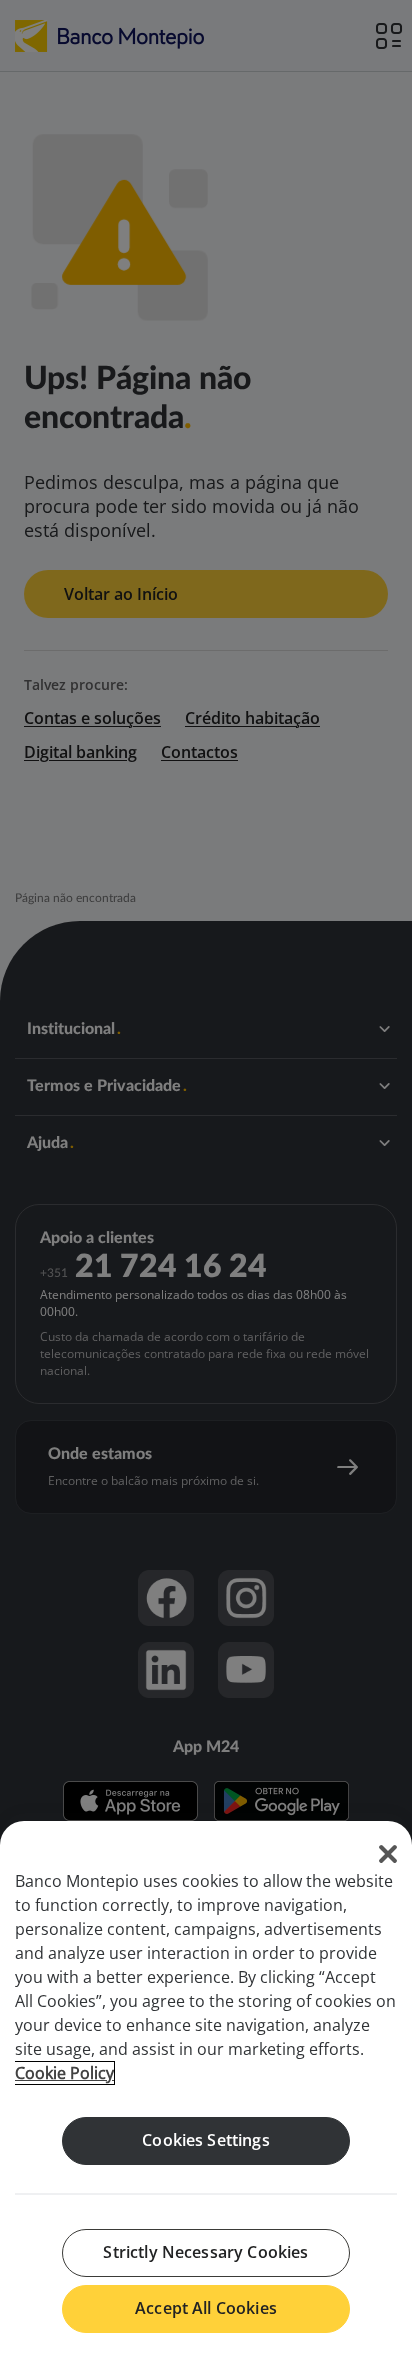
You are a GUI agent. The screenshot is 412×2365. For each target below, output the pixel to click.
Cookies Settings (206, 2140)
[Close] (388, 1854)
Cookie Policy (64, 2073)
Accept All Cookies (206, 2308)
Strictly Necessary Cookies (205, 2252)
